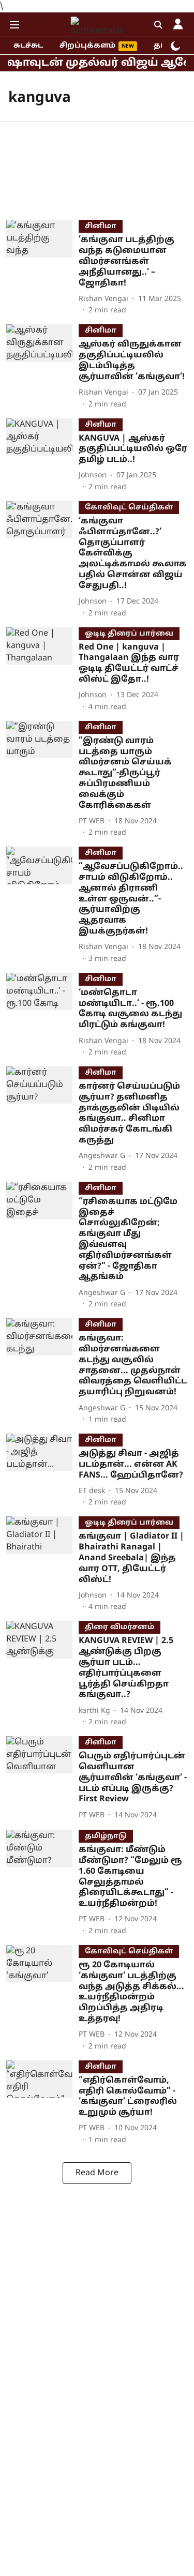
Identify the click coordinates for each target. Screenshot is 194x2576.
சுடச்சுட (28, 46)
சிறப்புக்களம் (87, 46)
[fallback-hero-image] (42, 268)
